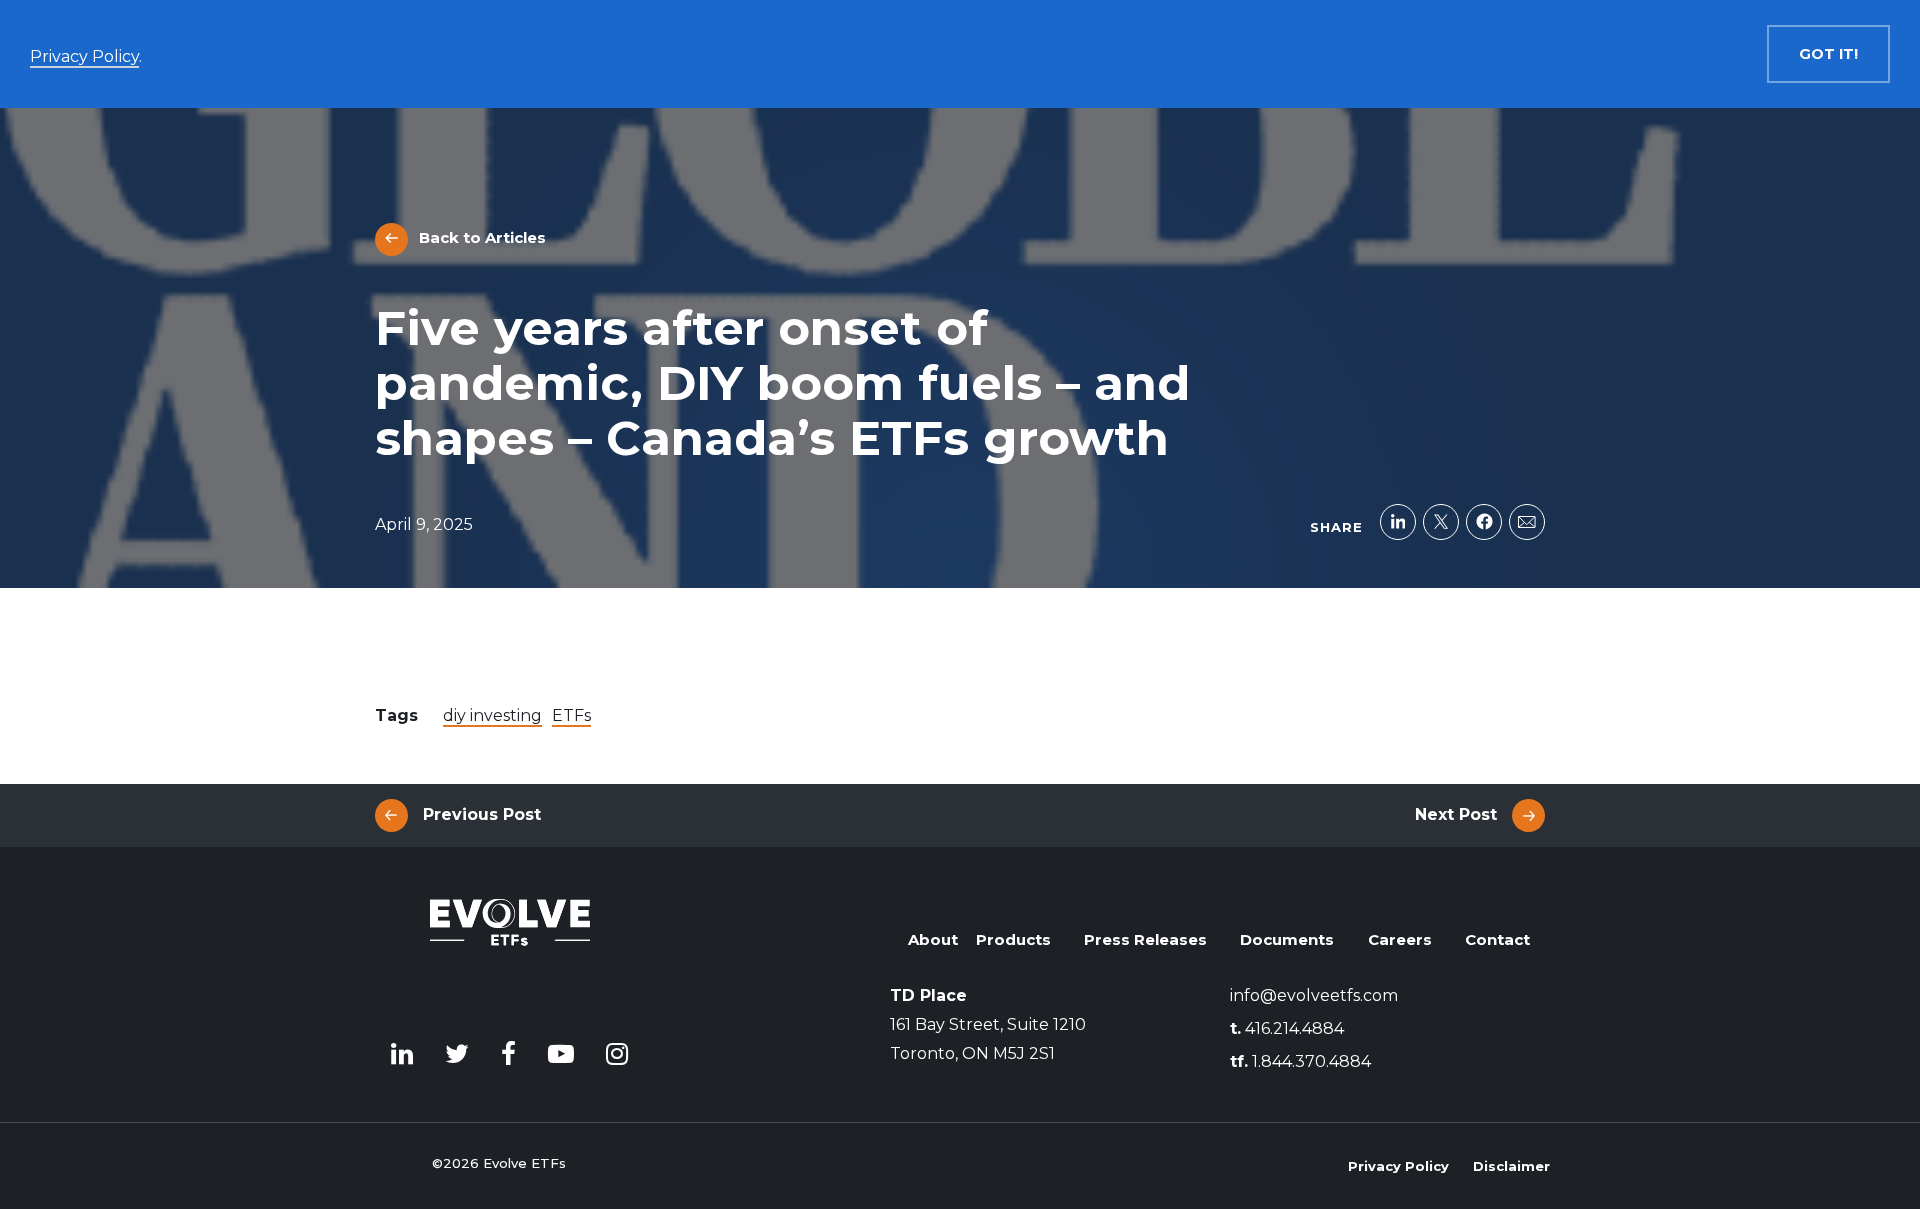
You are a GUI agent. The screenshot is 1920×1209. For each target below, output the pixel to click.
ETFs (571, 715)
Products (1013, 939)
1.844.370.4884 (1300, 1061)
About (933, 939)
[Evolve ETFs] (510, 952)
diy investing (492, 715)
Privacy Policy (1398, 1166)
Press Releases (1145, 939)
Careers (1400, 939)
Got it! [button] (1828, 54)
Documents (1287, 939)
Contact (1497, 939)
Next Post (1456, 814)
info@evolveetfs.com (1314, 995)
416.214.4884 (1287, 1028)
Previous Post (482, 814)
